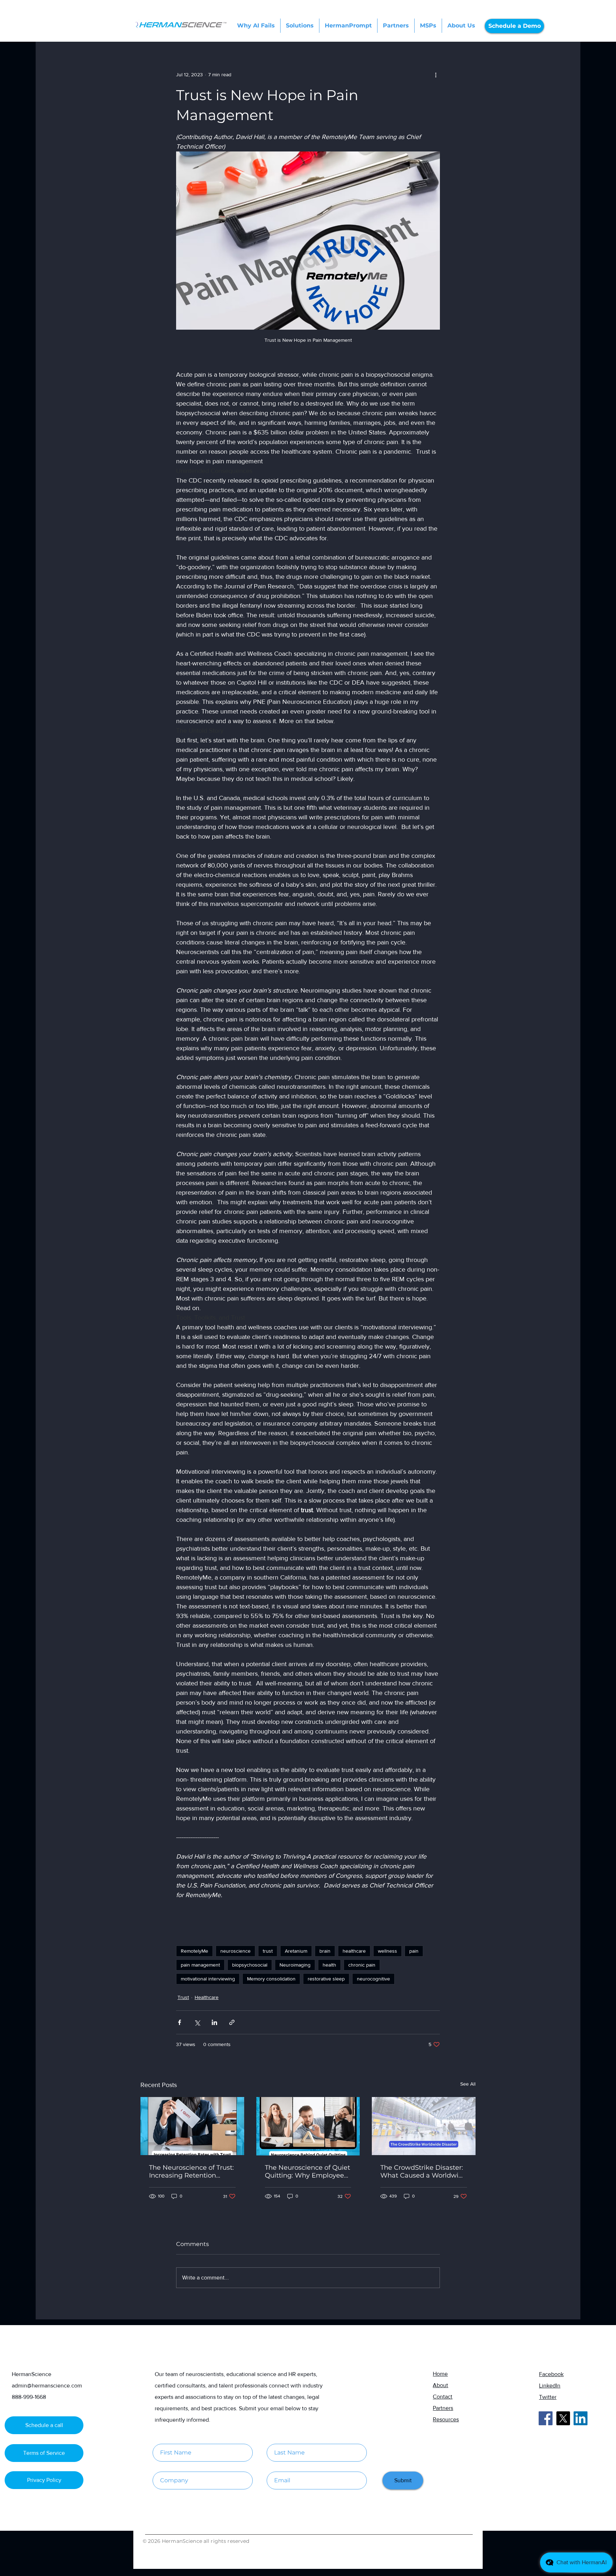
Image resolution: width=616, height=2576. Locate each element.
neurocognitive (373, 1979)
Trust (183, 1997)
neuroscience (235, 1951)
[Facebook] (546, 2418)
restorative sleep (326, 1979)
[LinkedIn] (581, 2418)
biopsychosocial (250, 1965)
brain (325, 1951)
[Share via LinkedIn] (214, 2022)
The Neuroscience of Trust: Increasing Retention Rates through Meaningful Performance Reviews (191, 2171)
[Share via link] (232, 2022)
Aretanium (296, 1951)
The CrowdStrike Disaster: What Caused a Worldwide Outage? (423, 2171)
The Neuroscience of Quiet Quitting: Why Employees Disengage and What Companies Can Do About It (307, 2171)
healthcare (354, 1951)
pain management (200, 1965)
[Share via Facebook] (179, 2022)
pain (414, 1951)
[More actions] (436, 74)
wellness (387, 1951)
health (329, 1965)
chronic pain (362, 1965)
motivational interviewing (208, 1979)
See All (468, 2084)
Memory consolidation (271, 1979)
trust (268, 1951)
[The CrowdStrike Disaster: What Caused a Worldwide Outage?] (424, 2126)
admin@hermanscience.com (47, 2386)
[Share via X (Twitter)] (197, 2022)
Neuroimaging (295, 1965)
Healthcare (207, 1997)
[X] (563, 2418)
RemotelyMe (194, 1951)
